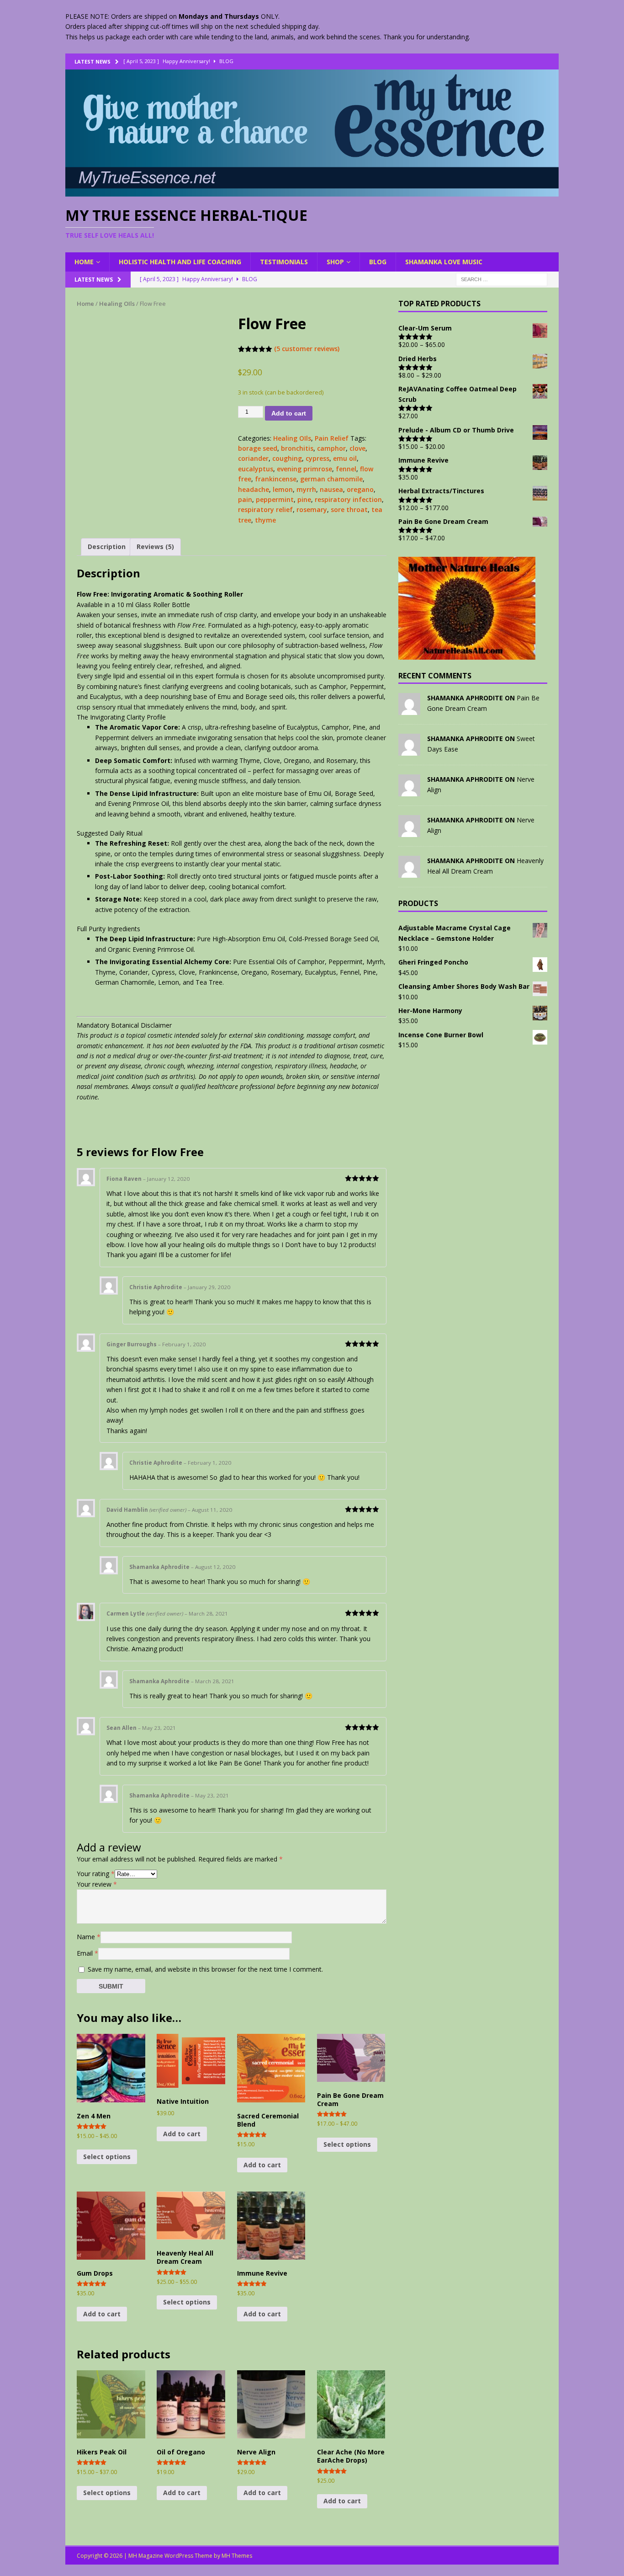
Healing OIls (117, 304)
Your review (97, 1884)
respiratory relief (265, 509)
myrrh (306, 489)
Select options (107, 2157)
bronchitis (297, 448)
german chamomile (331, 479)
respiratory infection (348, 499)
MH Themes (237, 2556)
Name (89, 1936)
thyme (265, 520)
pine (304, 499)
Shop (335, 262)
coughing (287, 458)
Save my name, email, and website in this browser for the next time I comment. (205, 1969)
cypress (317, 458)
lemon (283, 489)
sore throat (349, 509)
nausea (331, 489)
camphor (331, 448)
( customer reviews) (307, 349)
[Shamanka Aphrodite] (409, 710)
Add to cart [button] (182, 2134)
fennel (346, 469)
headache (254, 489)
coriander (253, 458)
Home (84, 262)
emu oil (345, 458)
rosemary (312, 509)
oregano (360, 489)
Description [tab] (107, 547)
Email (87, 1953)
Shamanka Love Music (444, 262)
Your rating (96, 1874)
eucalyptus (256, 469)
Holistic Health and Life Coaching (180, 262)
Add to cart (289, 413)
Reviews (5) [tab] (155, 547)
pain (245, 499)
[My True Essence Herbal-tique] (312, 191)
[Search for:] (502, 279)
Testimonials (284, 262)
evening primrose (304, 469)
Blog (378, 262)
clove (357, 448)
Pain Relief (332, 438)
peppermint (275, 499)
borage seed (258, 448)
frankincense (276, 479)
